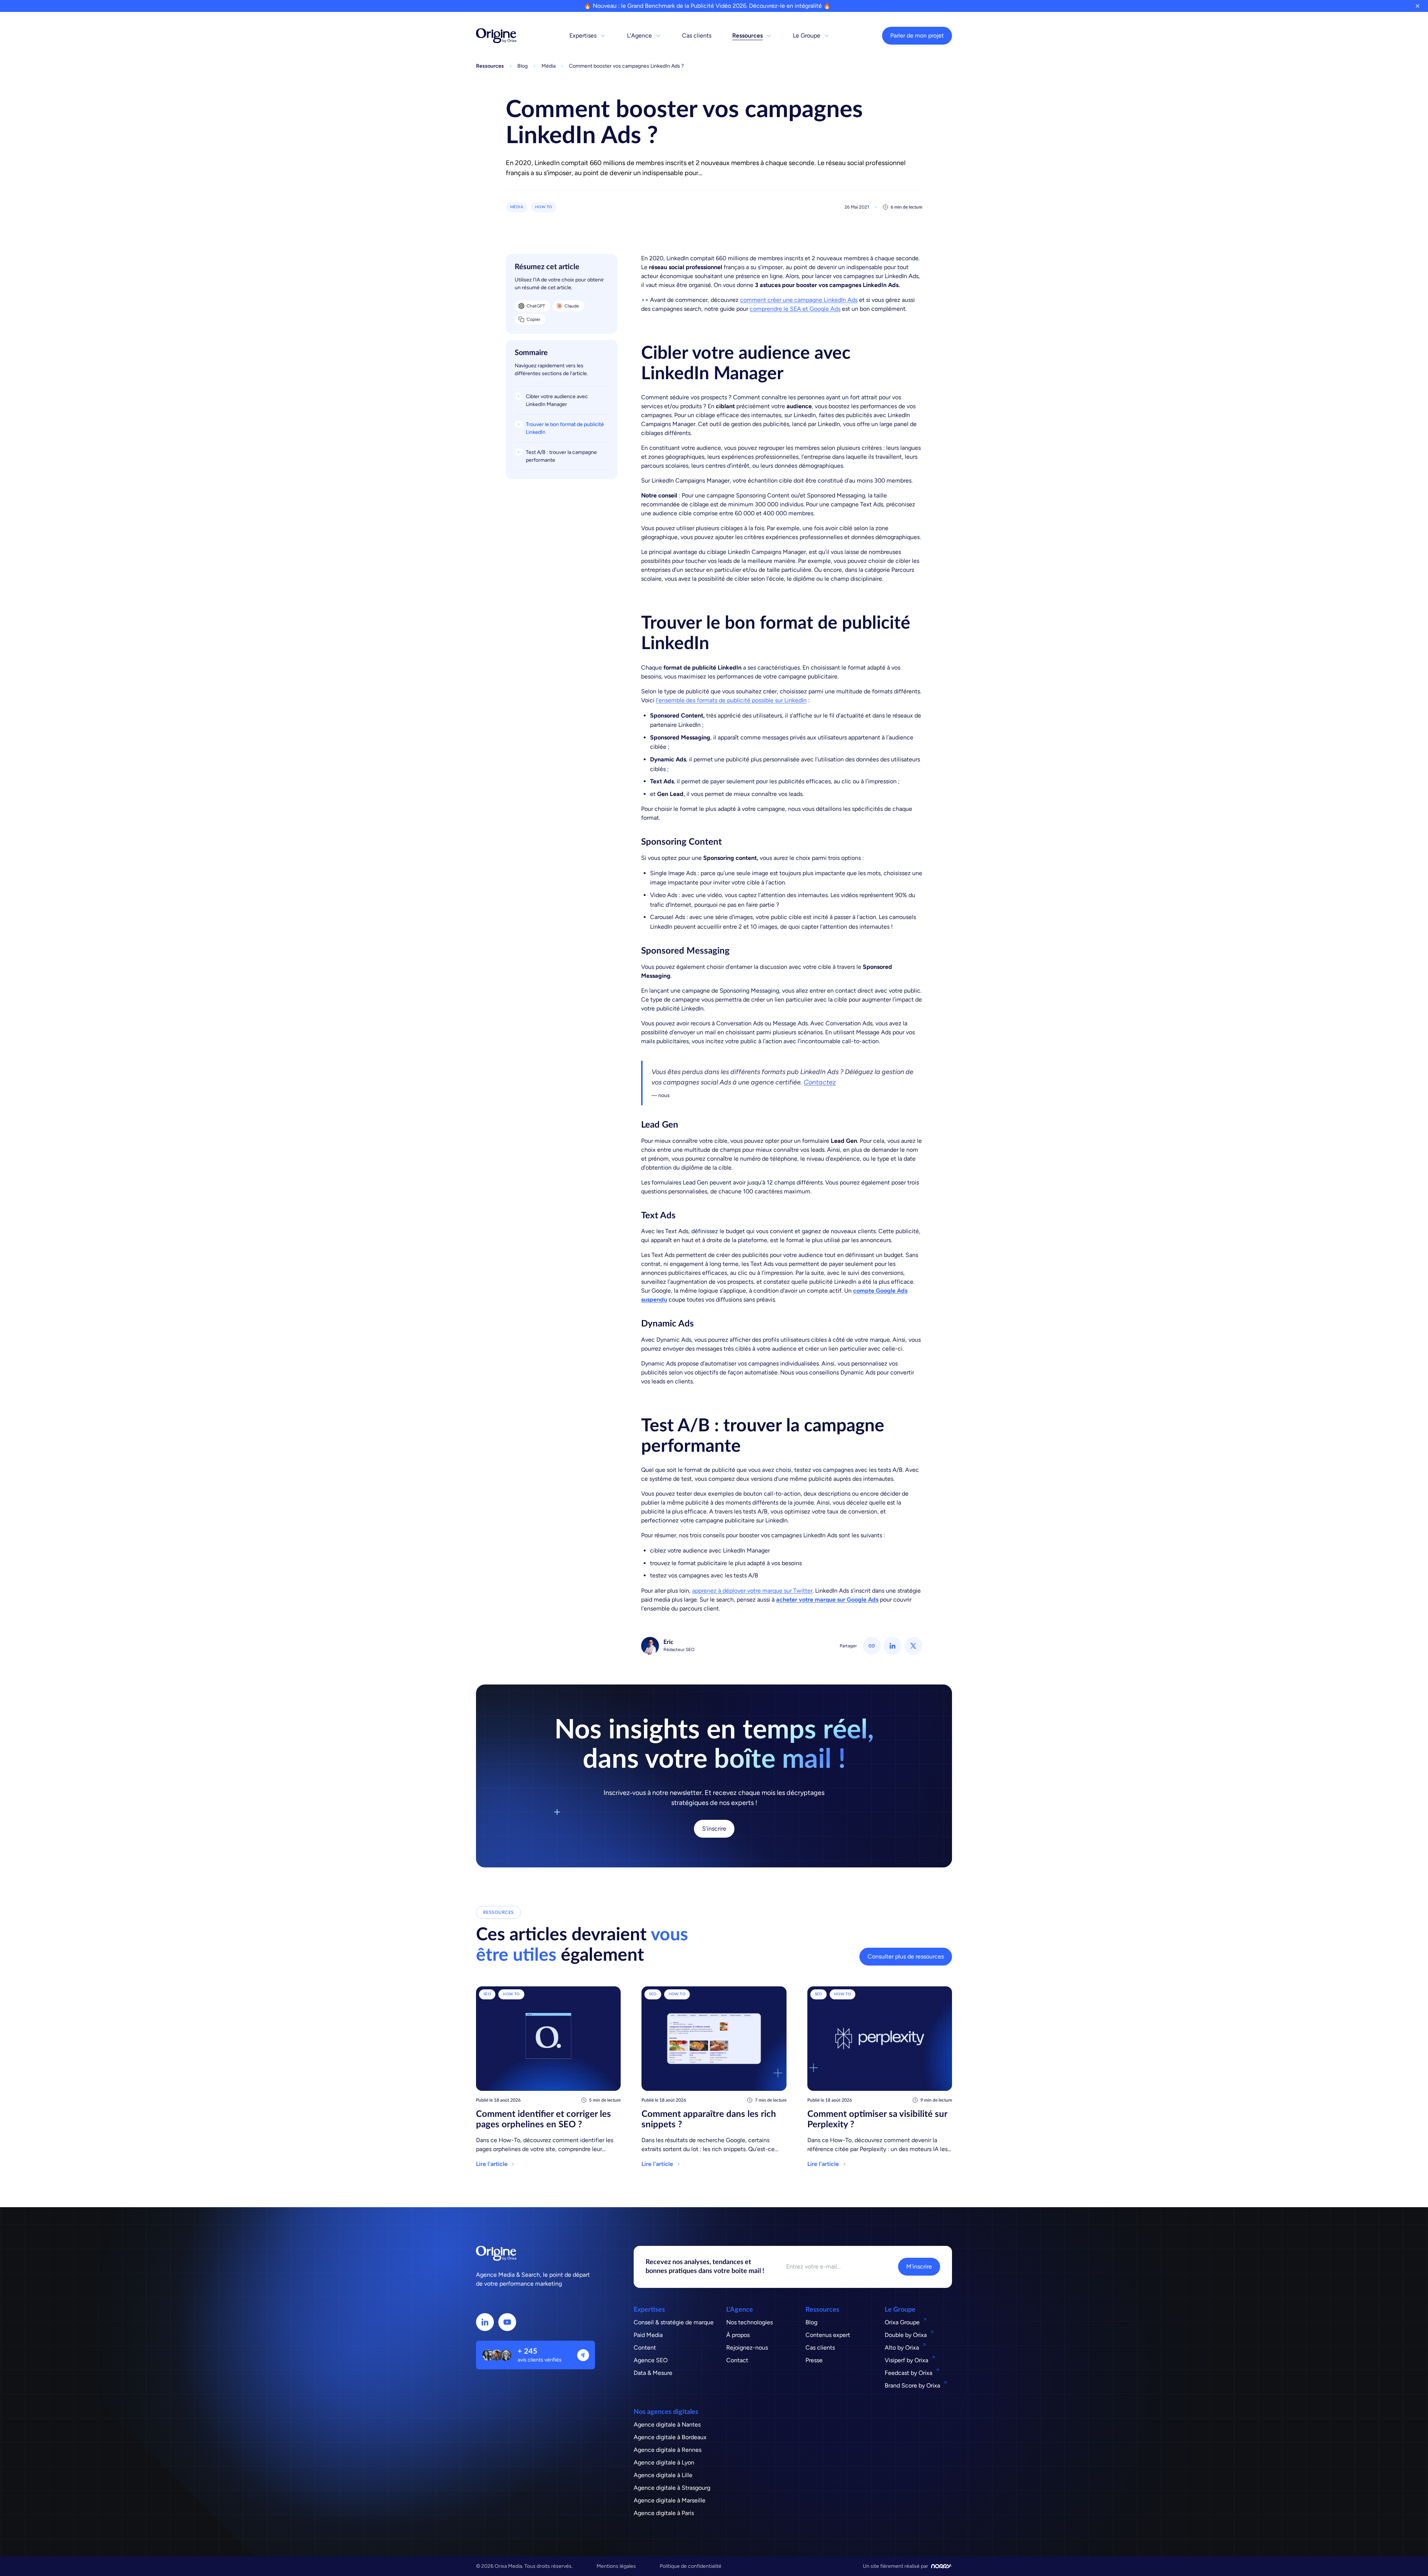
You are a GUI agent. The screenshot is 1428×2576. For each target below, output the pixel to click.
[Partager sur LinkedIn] (892, 1646)
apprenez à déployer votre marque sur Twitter (752, 1591)
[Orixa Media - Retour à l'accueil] (496, 36)
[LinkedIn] (485, 2322)
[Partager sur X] (913, 1646)
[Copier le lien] (872, 1646)
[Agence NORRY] (942, 2566)
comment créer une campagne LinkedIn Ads (799, 300)
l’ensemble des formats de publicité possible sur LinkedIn (731, 700)
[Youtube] (507, 2322)
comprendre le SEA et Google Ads (795, 309)
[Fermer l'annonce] (1418, 6)
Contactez (820, 1082)
